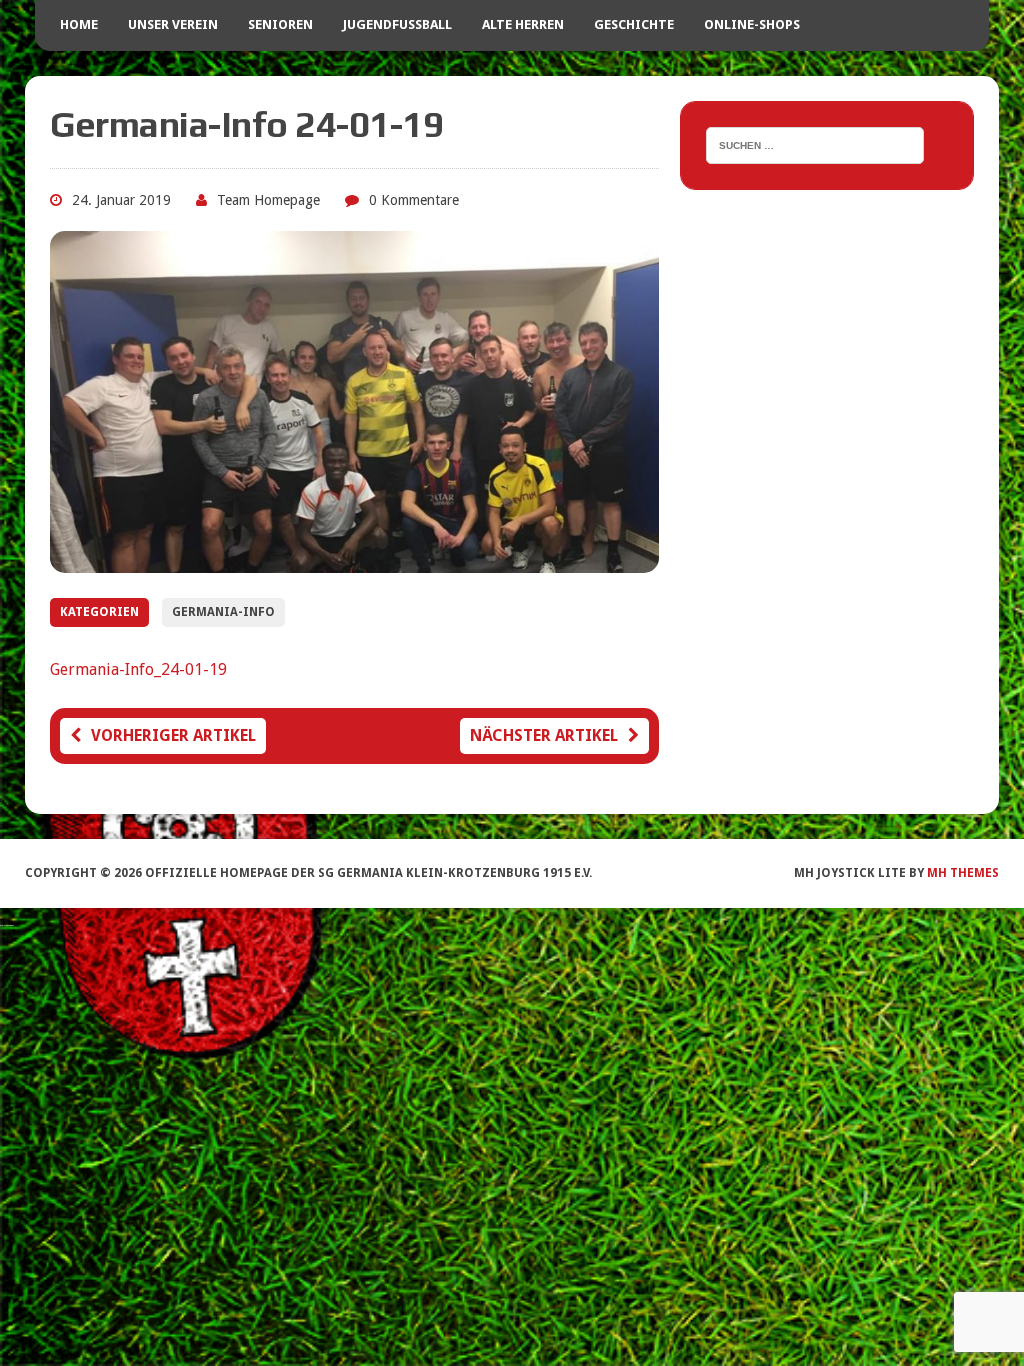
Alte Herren (523, 24)
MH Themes (963, 873)
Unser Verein (173, 24)
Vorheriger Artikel (173, 735)
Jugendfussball (397, 24)
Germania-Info (223, 612)
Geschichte (634, 24)
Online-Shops (752, 24)
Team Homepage (268, 200)
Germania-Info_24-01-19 (138, 669)
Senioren (280, 24)
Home (79, 24)
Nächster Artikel (544, 735)
